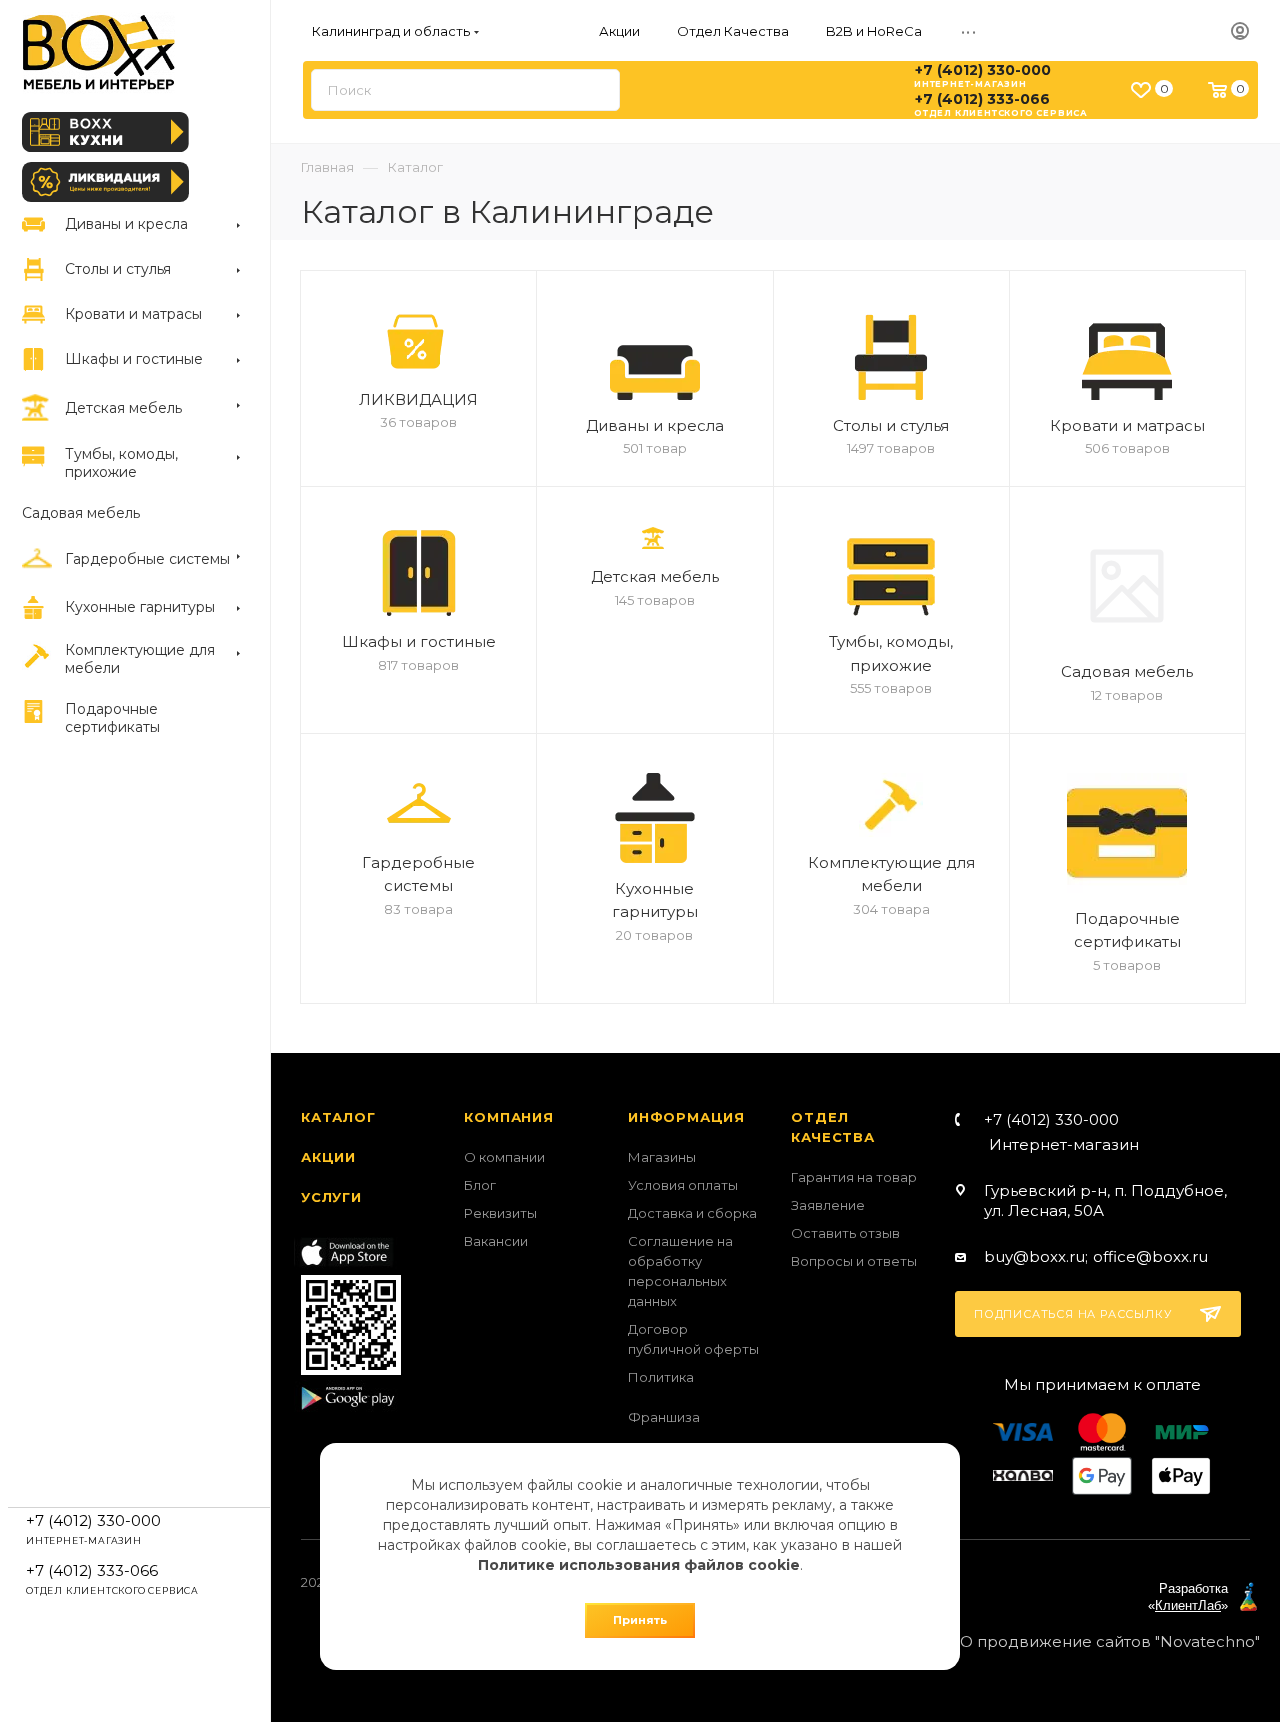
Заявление (828, 1205)
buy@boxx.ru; (1036, 1256)
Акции (328, 1157)
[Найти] (595, 90)
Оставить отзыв (845, 1233)
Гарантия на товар (854, 1177)
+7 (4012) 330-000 (983, 70)
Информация (686, 1117)
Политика (661, 1377)
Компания (508, 1117)
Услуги (331, 1197)
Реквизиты (500, 1213)
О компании (504, 1157)
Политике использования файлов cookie (639, 1565)
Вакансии (496, 1241)
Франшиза (664, 1417)
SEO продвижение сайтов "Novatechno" (1100, 1641)
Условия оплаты (683, 1185)
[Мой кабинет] (1240, 32)
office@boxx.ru (1150, 1256)
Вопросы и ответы (854, 1261)
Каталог (338, 1117)
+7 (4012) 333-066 (982, 99)
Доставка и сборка (692, 1213)
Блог (480, 1185)
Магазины (662, 1157)
